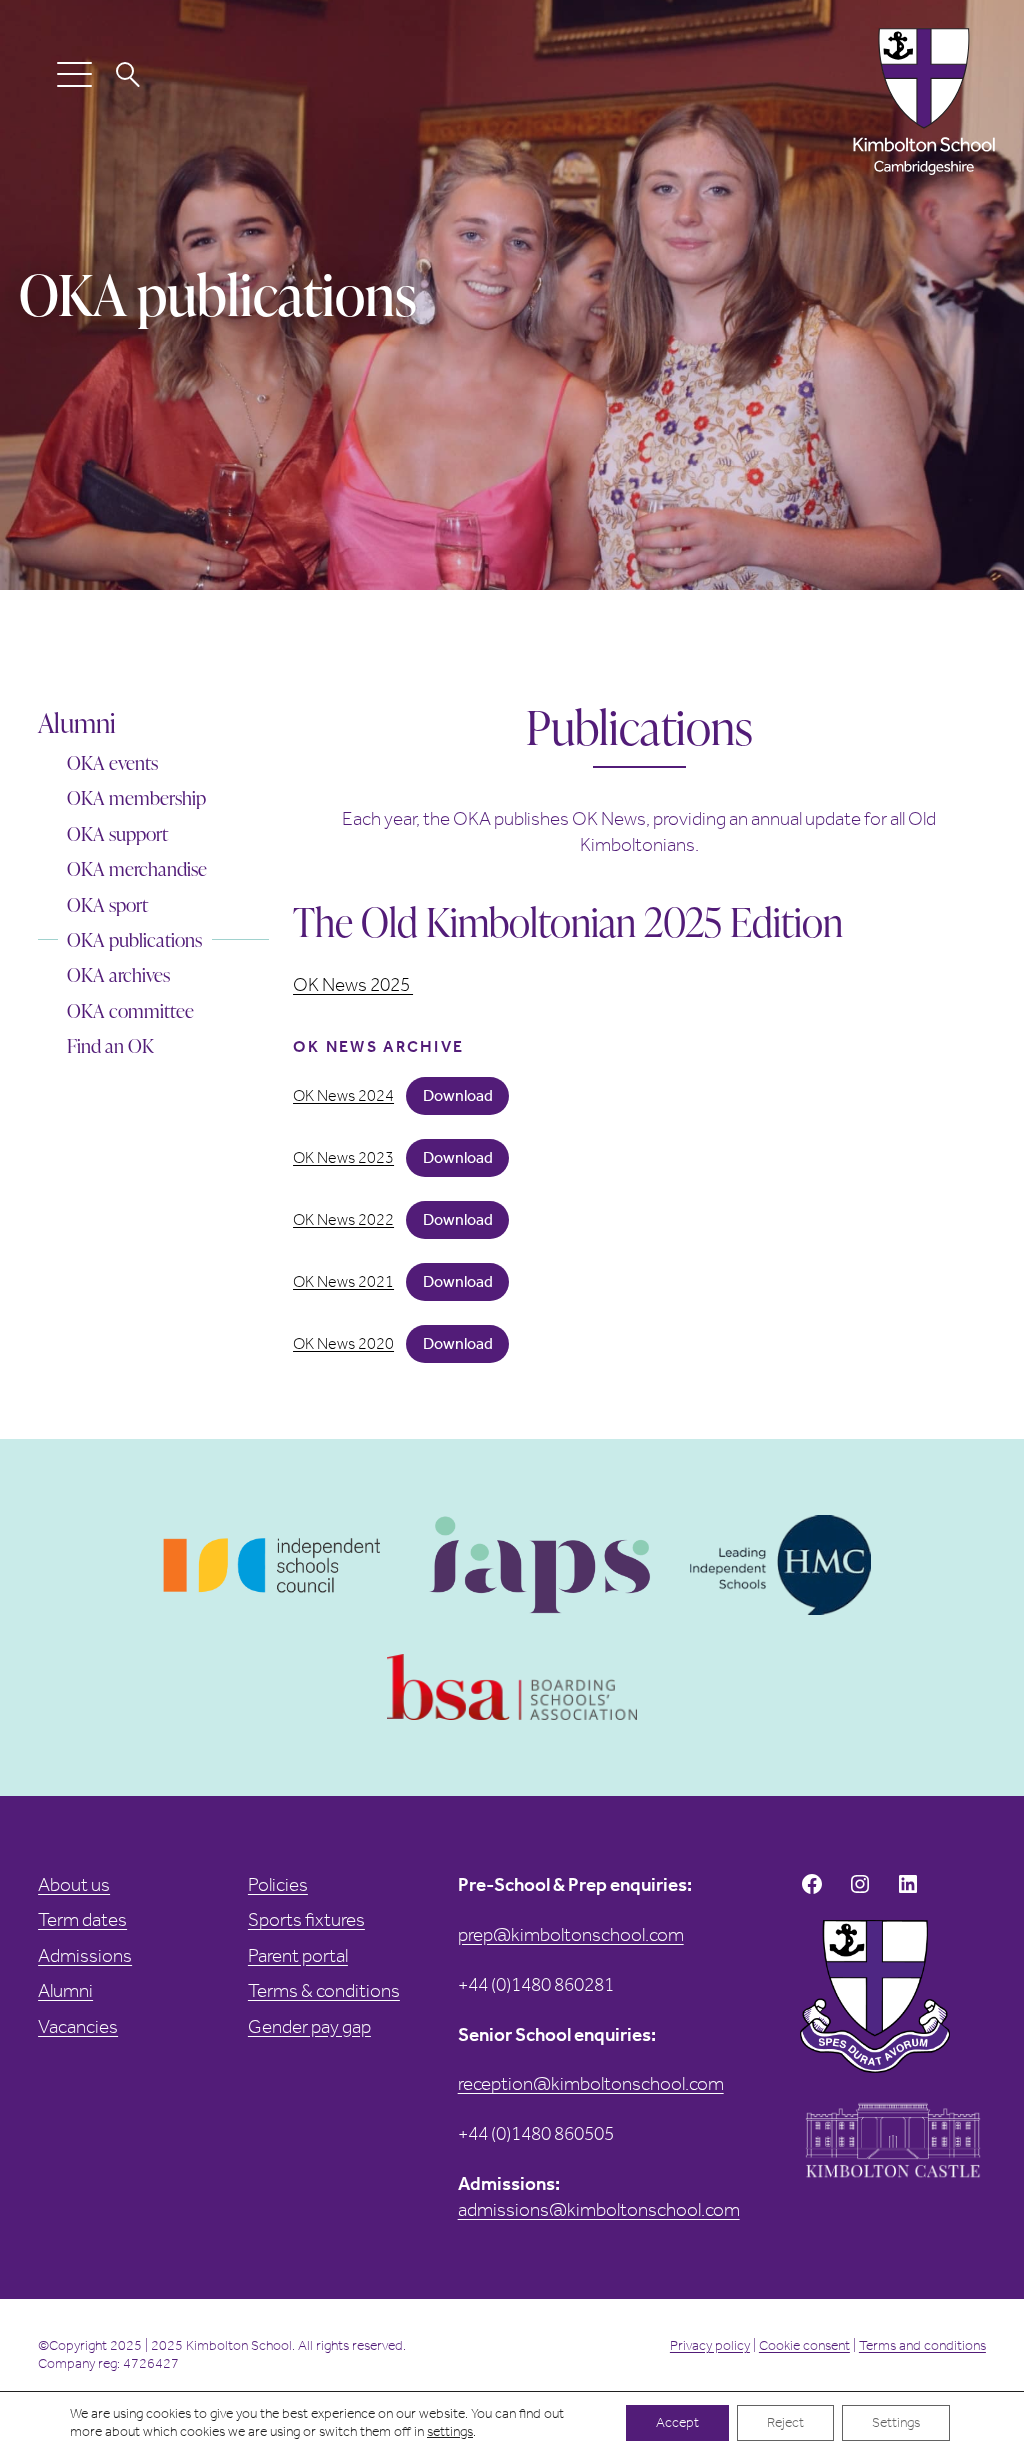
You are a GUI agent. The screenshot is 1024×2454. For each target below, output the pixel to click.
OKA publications (134, 940)
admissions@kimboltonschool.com (599, 2209)
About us (74, 1884)
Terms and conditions (922, 2345)
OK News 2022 (343, 1220)
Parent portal (298, 1955)
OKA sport (107, 905)
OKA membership (136, 798)
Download (458, 1095)
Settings (896, 2422)
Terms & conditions (324, 1990)
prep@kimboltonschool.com (571, 1934)
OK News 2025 (353, 984)
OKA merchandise (137, 869)
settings (450, 2431)
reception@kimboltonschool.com (591, 2083)
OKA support (117, 834)
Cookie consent (804, 2345)
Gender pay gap (309, 2026)
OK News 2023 (343, 1158)
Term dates (82, 1919)
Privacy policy (710, 2345)
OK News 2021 (343, 1282)
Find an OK (110, 1046)
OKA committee (130, 1011)
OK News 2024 (343, 1096)
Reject (785, 2422)
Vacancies (78, 2026)
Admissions (85, 1955)
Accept (677, 2422)
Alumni (77, 722)
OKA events (112, 763)
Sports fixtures (306, 1919)
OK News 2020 (343, 1344)
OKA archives (118, 975)
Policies (278, 1884)
